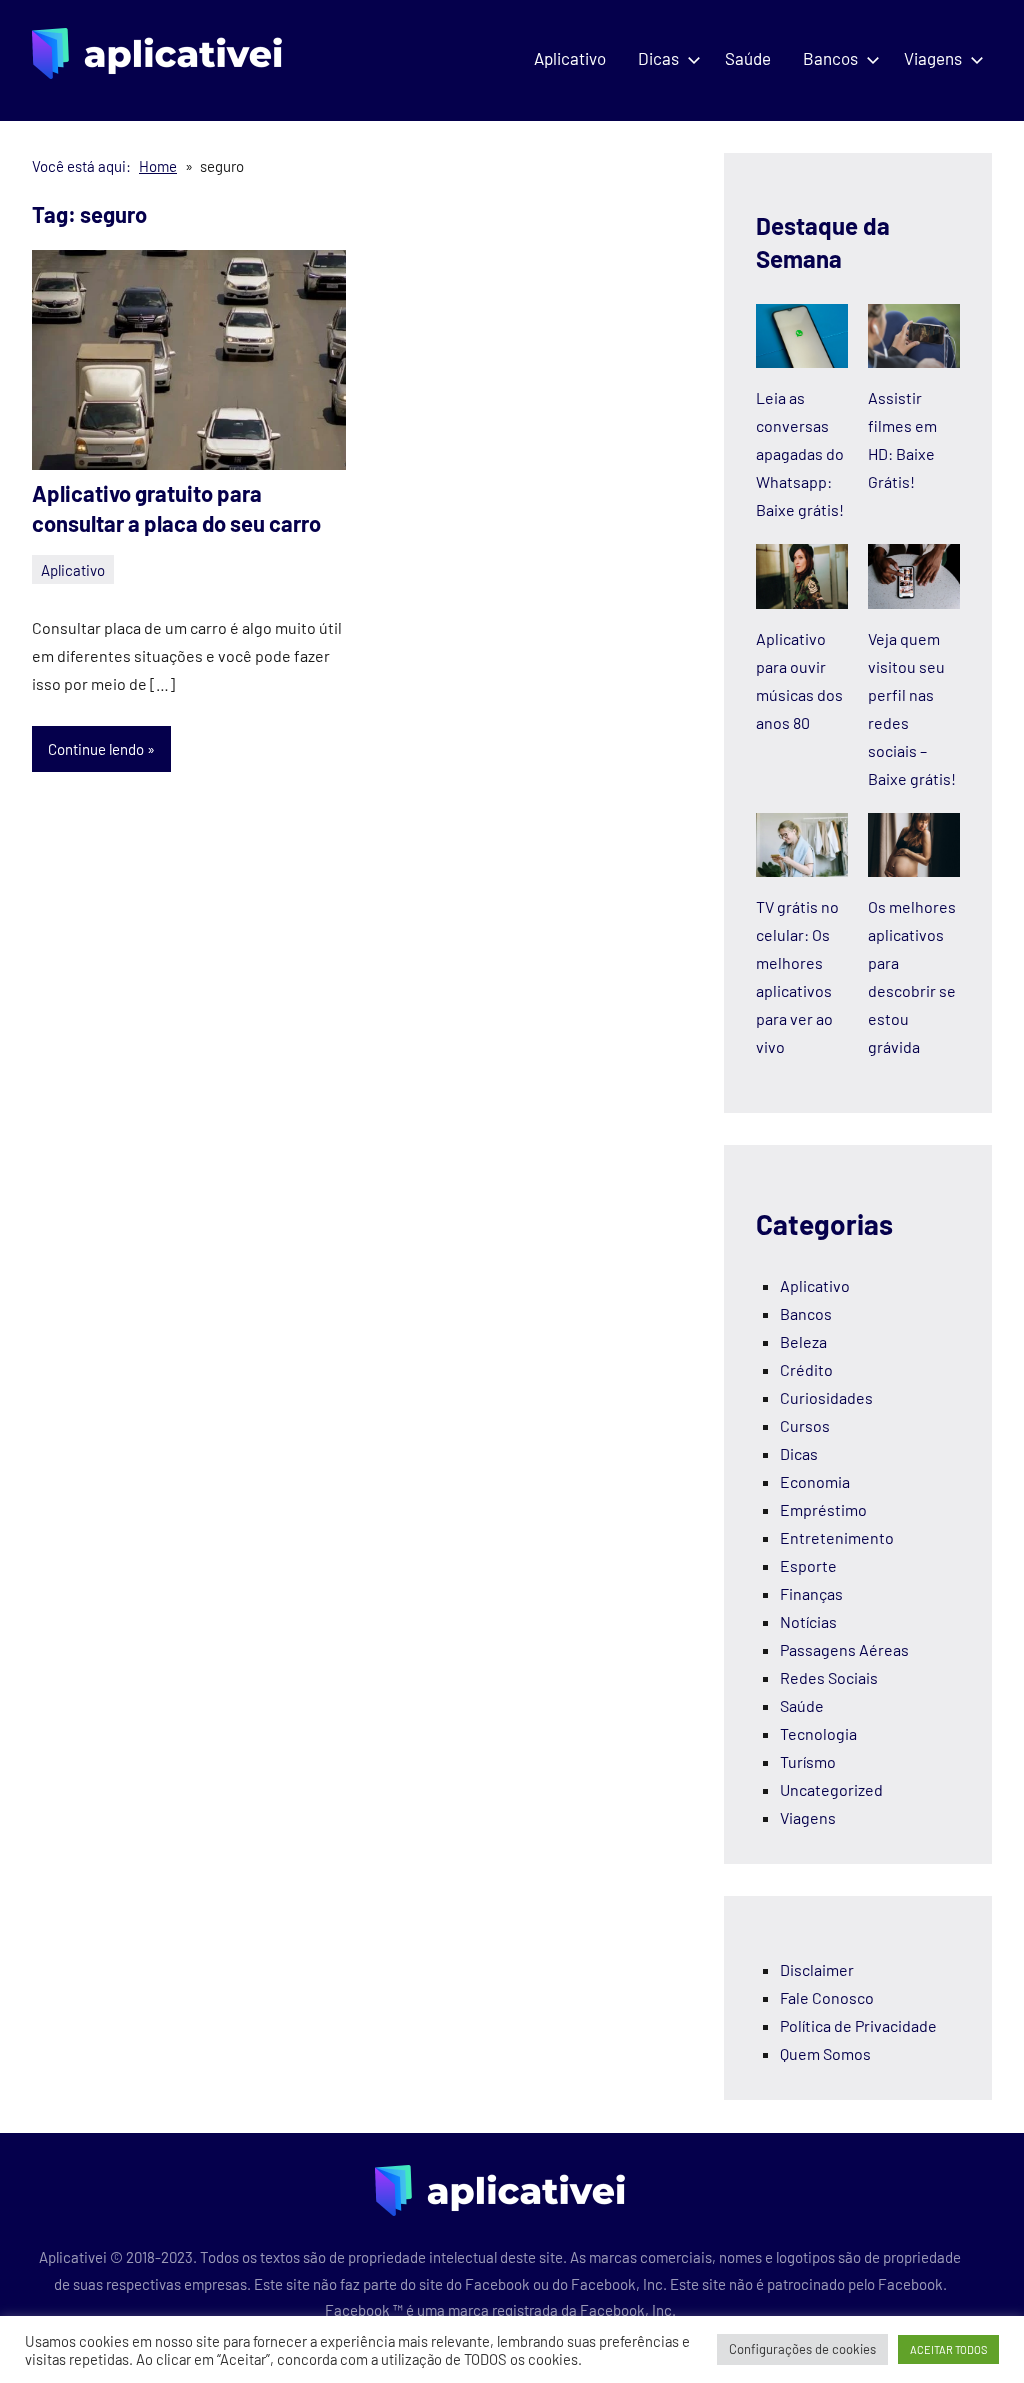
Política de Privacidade (858, 2025)
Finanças (811, 1593)
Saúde (748, 58)
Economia (815, 1481)
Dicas (658, 58)
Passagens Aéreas (844, 1649)
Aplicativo (570, 58)
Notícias (808, 1621)
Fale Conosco (827, 1997)
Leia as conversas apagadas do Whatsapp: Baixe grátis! (800, 453)
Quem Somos (825, 2053)
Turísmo (808, 1761)
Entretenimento (837, 1537)
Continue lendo (96, 749)
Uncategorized (831, 1789)
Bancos (830, 58)
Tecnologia (818, 1733)
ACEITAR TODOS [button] (948, 2349)
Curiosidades (826, 1397)
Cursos (805, 1425)
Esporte (808, 1565)
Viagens (933, 58)
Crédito (806, 1369)
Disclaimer (817, 1969)
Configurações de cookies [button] (802, 2349)
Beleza (803, 1341)
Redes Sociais (829, 1677)
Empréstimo (823, 1509)
